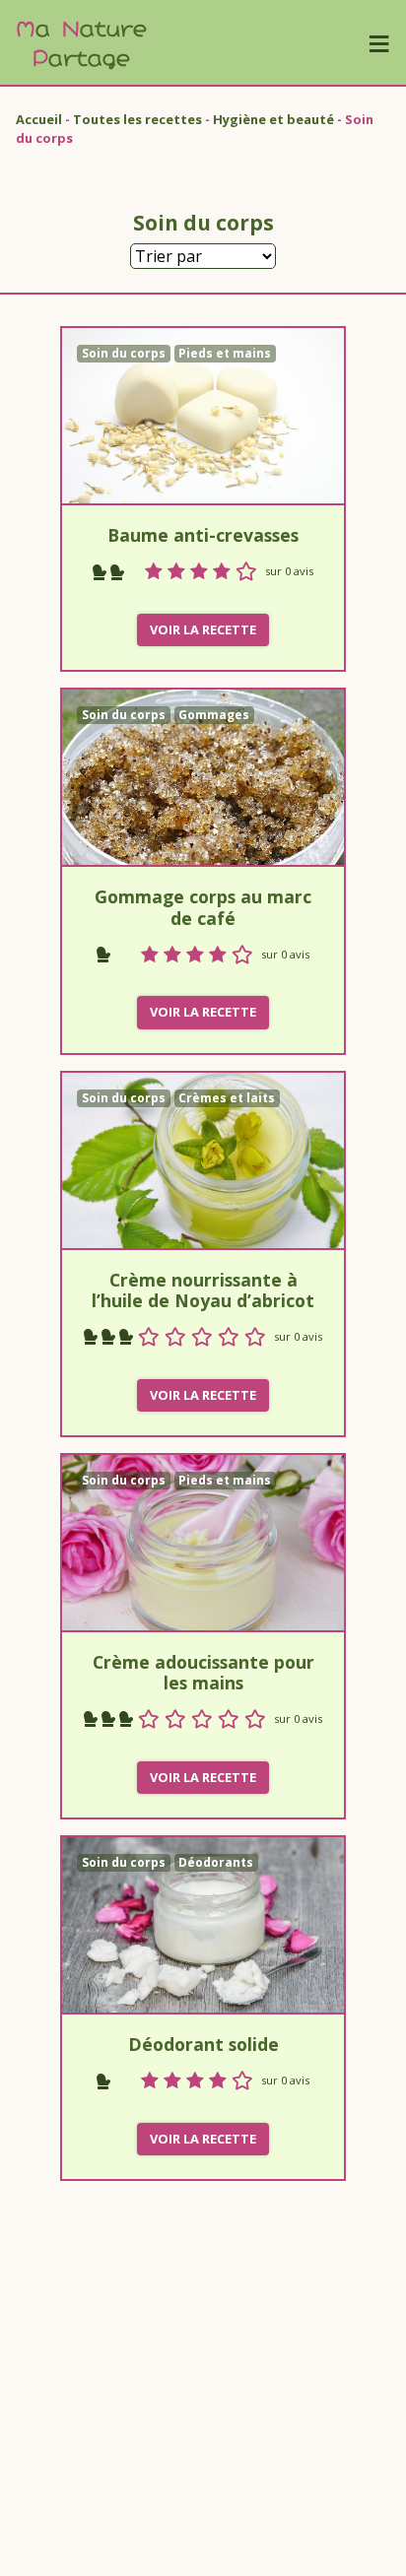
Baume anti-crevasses (203, 535)
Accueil (39, 119)
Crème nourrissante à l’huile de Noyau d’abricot (203, 1290)
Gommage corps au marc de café (203, 907)
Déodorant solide (203, 2044)
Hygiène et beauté (273, 119)
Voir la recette (203, 629)
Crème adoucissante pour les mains (203, 1672)
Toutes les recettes (137, 119)
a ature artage (81, 42)
